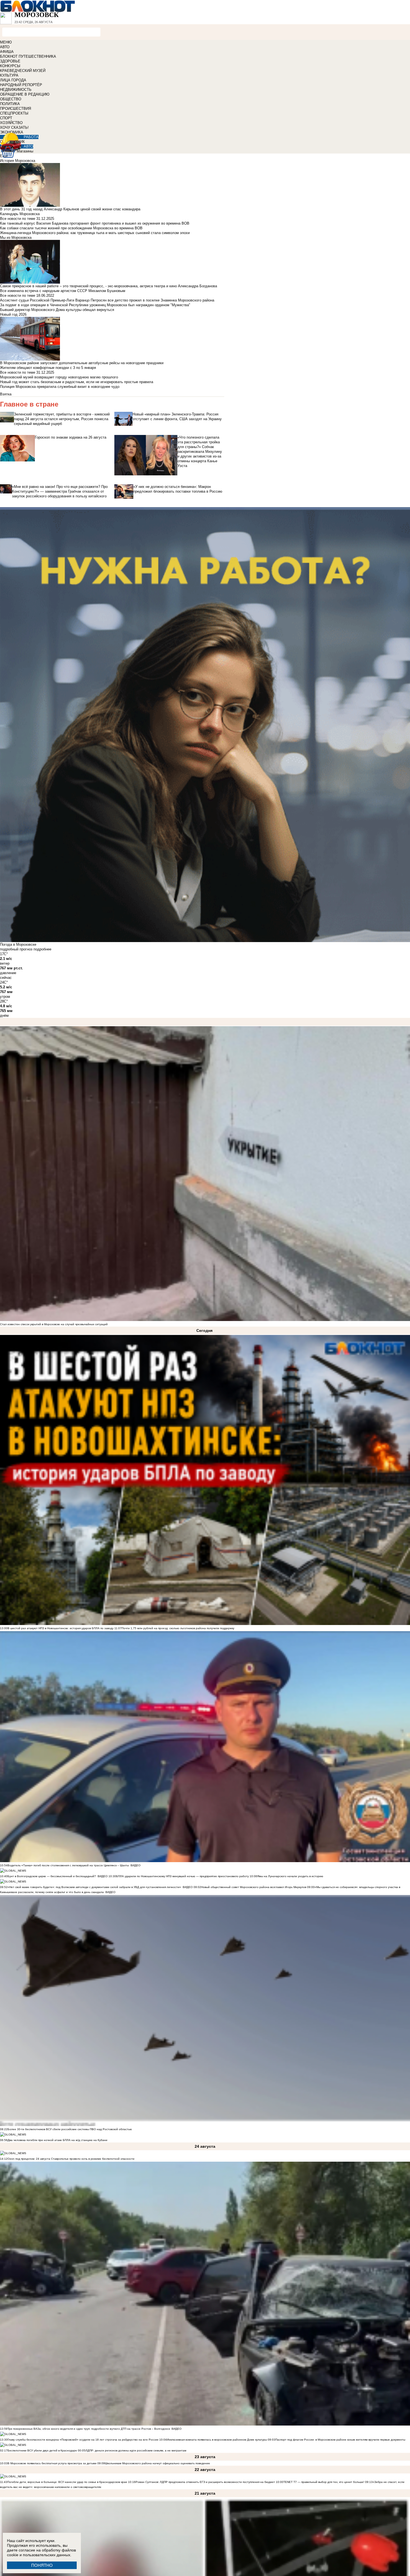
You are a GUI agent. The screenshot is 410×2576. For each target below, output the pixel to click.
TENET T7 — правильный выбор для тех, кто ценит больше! (324, 2482)
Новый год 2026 (13, 314)
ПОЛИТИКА (10, 104)
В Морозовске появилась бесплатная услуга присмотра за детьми (52, 2463)
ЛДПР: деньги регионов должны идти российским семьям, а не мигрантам (136, 2450)
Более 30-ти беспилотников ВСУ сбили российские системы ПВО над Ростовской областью (70, 2129)
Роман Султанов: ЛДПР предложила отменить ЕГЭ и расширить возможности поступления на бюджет (205, 2482)
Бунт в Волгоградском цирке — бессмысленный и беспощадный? (52, 1876)
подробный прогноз (16, 949)
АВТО (5, 47)
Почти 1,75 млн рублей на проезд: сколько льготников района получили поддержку (178, 1628)
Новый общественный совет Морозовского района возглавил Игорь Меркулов (254, 1887)
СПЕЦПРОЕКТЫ (14, 113)
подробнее (42, 949)
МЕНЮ (6, 42)
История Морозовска (18, 161)
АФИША (7, 52)
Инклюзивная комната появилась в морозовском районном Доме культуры (217, 2440)
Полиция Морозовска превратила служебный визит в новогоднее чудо (60, 387)
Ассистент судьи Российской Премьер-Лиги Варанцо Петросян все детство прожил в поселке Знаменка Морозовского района (107, 300)
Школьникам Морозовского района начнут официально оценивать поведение (157, 2463)
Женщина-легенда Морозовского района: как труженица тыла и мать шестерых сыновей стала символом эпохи (95, 233)
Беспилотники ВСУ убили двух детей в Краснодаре (42, 2450)
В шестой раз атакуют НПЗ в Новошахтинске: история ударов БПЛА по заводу (61, 1628)
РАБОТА (31, 137)
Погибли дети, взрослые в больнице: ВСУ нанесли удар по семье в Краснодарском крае (68, 2482)
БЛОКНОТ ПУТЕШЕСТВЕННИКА (28, 56)
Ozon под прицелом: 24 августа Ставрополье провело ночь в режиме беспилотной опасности (71, 2159)
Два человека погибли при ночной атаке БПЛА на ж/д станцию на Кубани (57, 2140)
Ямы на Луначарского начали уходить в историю (290, 1876)
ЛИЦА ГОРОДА (13, 80)
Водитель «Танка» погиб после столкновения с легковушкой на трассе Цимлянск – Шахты (69, 1865)
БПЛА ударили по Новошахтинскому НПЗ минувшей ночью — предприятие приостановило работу (182, 1876)
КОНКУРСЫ (10, 66)
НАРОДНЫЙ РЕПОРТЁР (21, 85)
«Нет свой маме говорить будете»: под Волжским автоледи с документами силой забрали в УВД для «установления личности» (94, 1887)
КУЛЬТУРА (9, 75)
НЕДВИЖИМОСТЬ (16, 90)
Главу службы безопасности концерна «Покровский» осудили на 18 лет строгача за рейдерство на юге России (83, 2440)
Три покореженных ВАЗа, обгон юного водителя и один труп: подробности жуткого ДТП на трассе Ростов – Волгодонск (89, 2429)
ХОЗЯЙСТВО (11, 123)
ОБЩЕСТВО (11, 99)
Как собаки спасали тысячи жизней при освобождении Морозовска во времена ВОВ (71, 228)
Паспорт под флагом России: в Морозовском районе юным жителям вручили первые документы (340, 2440)
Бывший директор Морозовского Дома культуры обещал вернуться (57, 310)
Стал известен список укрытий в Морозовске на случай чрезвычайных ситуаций (54, 1324)
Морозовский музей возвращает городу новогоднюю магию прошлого (59, 377)
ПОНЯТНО (42, 2565)
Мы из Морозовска (16, 238)
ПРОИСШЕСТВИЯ (15, 109)
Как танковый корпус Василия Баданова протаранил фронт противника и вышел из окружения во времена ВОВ (95, 223)
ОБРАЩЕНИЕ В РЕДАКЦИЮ (25, 94)
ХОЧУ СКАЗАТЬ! (14, 127)
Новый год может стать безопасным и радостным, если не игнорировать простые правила (77, 382)
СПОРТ (6, 118)
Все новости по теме (18, 219)
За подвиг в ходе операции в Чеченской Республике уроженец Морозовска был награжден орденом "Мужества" (95, 305)
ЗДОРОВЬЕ (10, 61)
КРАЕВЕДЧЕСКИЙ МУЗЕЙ (23, 71)
